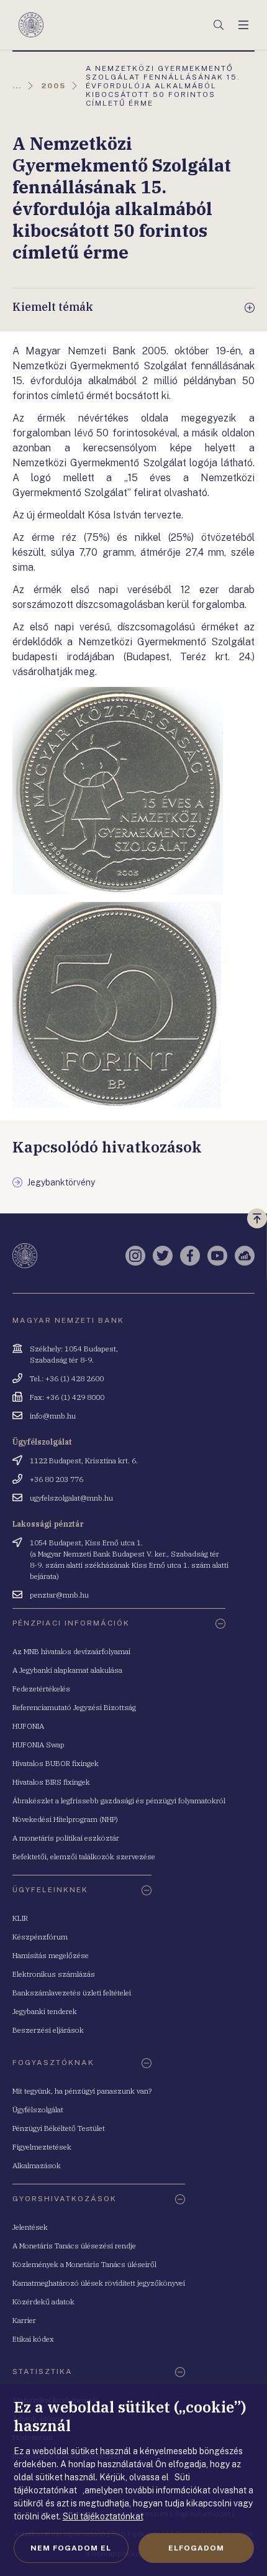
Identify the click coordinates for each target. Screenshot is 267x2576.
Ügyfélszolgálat (38, 2109)
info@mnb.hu (53, 1416)
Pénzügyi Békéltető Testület (59, 2128)
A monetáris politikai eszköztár (66, 1838)
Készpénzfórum (40, 1937)
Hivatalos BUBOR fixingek (56, 1763)
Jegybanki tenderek (45, 2011)
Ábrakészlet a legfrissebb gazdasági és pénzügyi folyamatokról (119, 1801)
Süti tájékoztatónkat (103, 2516)
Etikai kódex (33, 2339)
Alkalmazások (37, 2165)
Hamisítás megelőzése (51, 1955)
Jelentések (30, 2227)
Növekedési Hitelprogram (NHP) (65, 1819)
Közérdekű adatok (43, 2302)
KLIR (20, 1918)
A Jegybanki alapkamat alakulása (67, 1670)
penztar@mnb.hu (59, 1595)
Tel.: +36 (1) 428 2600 (67, 1378)
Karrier (24, 2320)
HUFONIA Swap (38, 1745)
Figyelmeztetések (42, 2147)
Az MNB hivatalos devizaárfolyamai (71, 1651)
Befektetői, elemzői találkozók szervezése (84, 1856)
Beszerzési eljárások (48, 2030)
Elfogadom (196, 2548)
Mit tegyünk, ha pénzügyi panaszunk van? (82, 2091)
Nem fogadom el (71, 2548)
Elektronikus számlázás (54, 1974)
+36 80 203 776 (57, 1479)
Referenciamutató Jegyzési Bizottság (74, 1707)
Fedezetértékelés (41, 1689)
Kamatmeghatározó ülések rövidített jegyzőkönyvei (99, 2283)
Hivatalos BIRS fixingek (51, 1782)
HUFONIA (28, 1726)
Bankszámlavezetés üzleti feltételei (72, 1993)
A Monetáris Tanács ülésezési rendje (74, 2246)
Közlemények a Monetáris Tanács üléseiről (84, 2264)
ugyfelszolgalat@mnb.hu (71, 1498)
